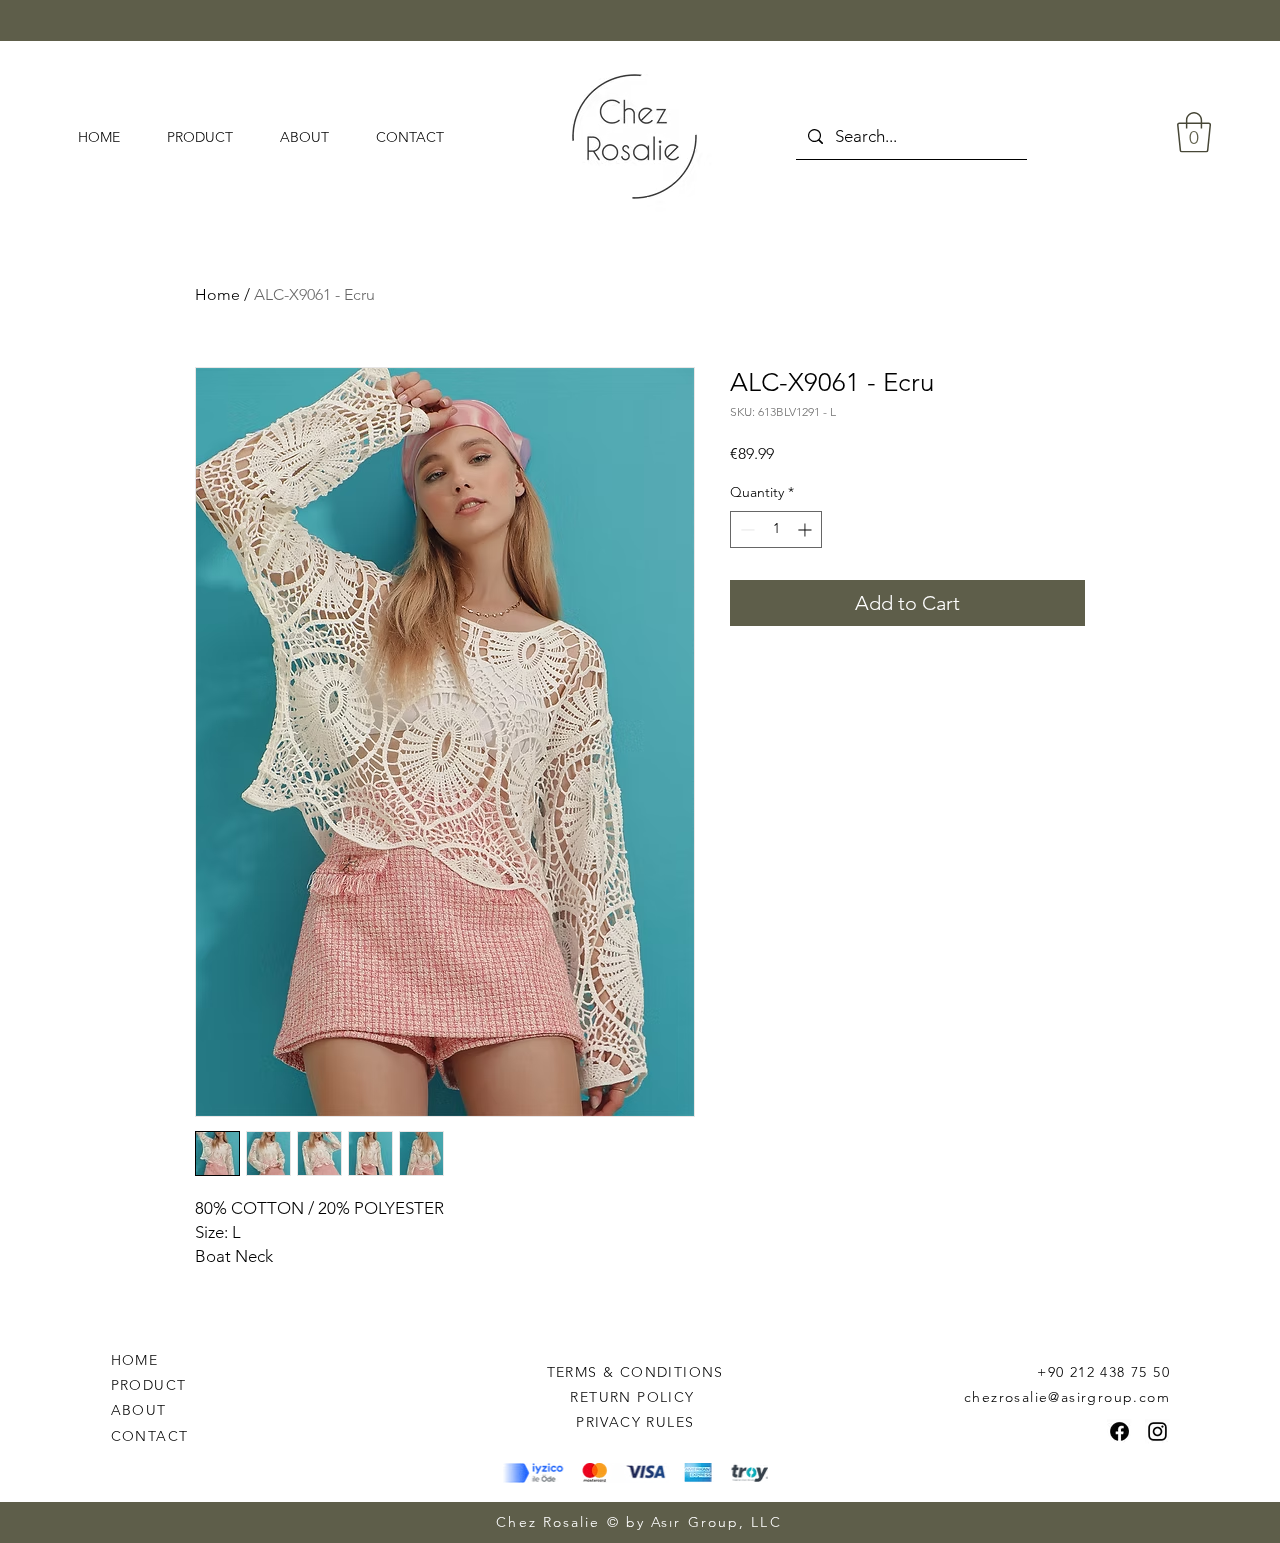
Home (217, 294)
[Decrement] (745, 529)
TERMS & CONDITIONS (635, 1372)
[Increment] (806, 529)
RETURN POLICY (635, 1397)
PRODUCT (149, 1385)
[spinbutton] (776, 529)
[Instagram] (1157, 1431)
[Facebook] (1119, 1431)
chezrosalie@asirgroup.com (1067, 1397)
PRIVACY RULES (635, 1422)
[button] (1194, 132)
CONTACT (150, 1436)
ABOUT (139, 1410)
